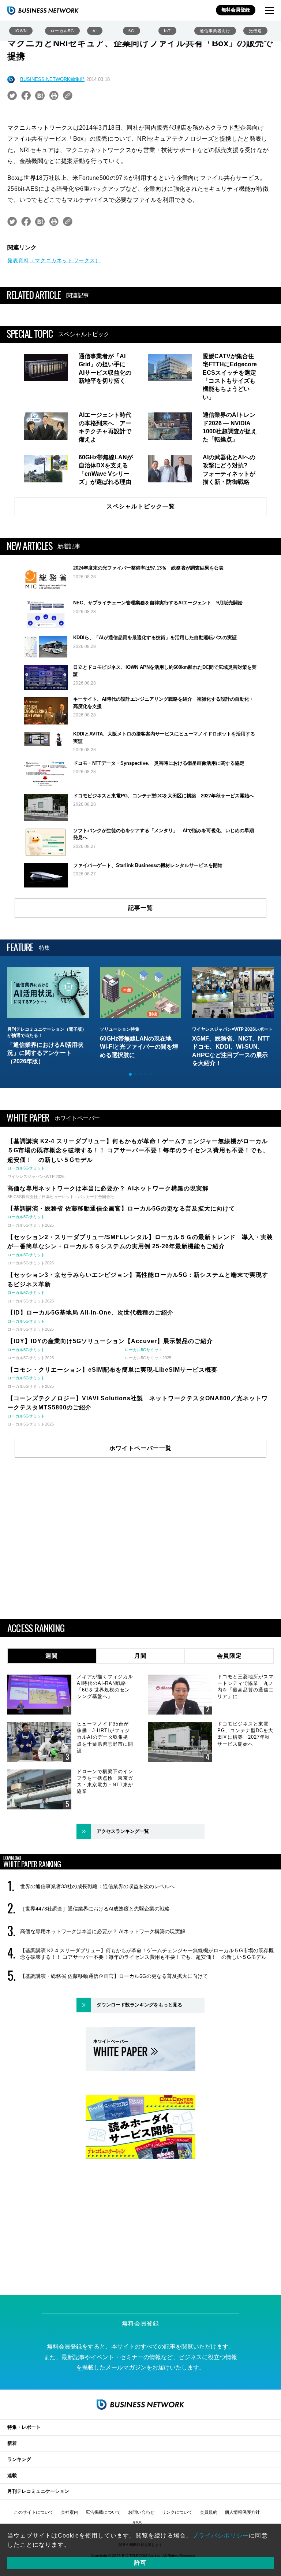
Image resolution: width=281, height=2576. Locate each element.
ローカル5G (62, 31)
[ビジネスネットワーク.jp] (43, 10)
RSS (137, 2523)
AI (95, 31)
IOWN (21, 31)
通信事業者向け (215, 31)
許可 (140, 2563)
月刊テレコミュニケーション (38, 2491)
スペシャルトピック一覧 (141, 506)
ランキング (19, 2459)
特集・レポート (24, 2427)
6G (132, 31)
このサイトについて (34, 2512)
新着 (12, 2443)
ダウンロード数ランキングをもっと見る (139, 2005)
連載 (12, 2475)
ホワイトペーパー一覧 (140, 1448)
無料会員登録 (236, 10)
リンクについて (177, 2512)
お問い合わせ (141, 2512)
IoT (167, 31)
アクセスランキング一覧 (123, 1831)
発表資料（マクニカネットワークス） (54, 260)
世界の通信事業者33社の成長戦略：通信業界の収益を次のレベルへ (97, 1886)
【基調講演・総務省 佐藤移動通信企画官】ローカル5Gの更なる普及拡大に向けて (114, 1976)
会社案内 (70, 2512)
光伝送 (255, 31)
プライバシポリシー (220, 2536)
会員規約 (209, 2512)
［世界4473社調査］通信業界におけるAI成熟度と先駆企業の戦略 (95, 1909)
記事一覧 (140, 908)
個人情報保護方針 (242, 2512)
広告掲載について (103, 2512)
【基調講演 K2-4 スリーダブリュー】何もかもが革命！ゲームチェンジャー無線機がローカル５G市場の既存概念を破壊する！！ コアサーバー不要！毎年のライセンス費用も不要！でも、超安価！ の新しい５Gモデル (147, 1954)
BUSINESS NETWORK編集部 (52, 79)
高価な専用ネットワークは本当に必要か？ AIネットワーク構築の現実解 (103, 1931)
